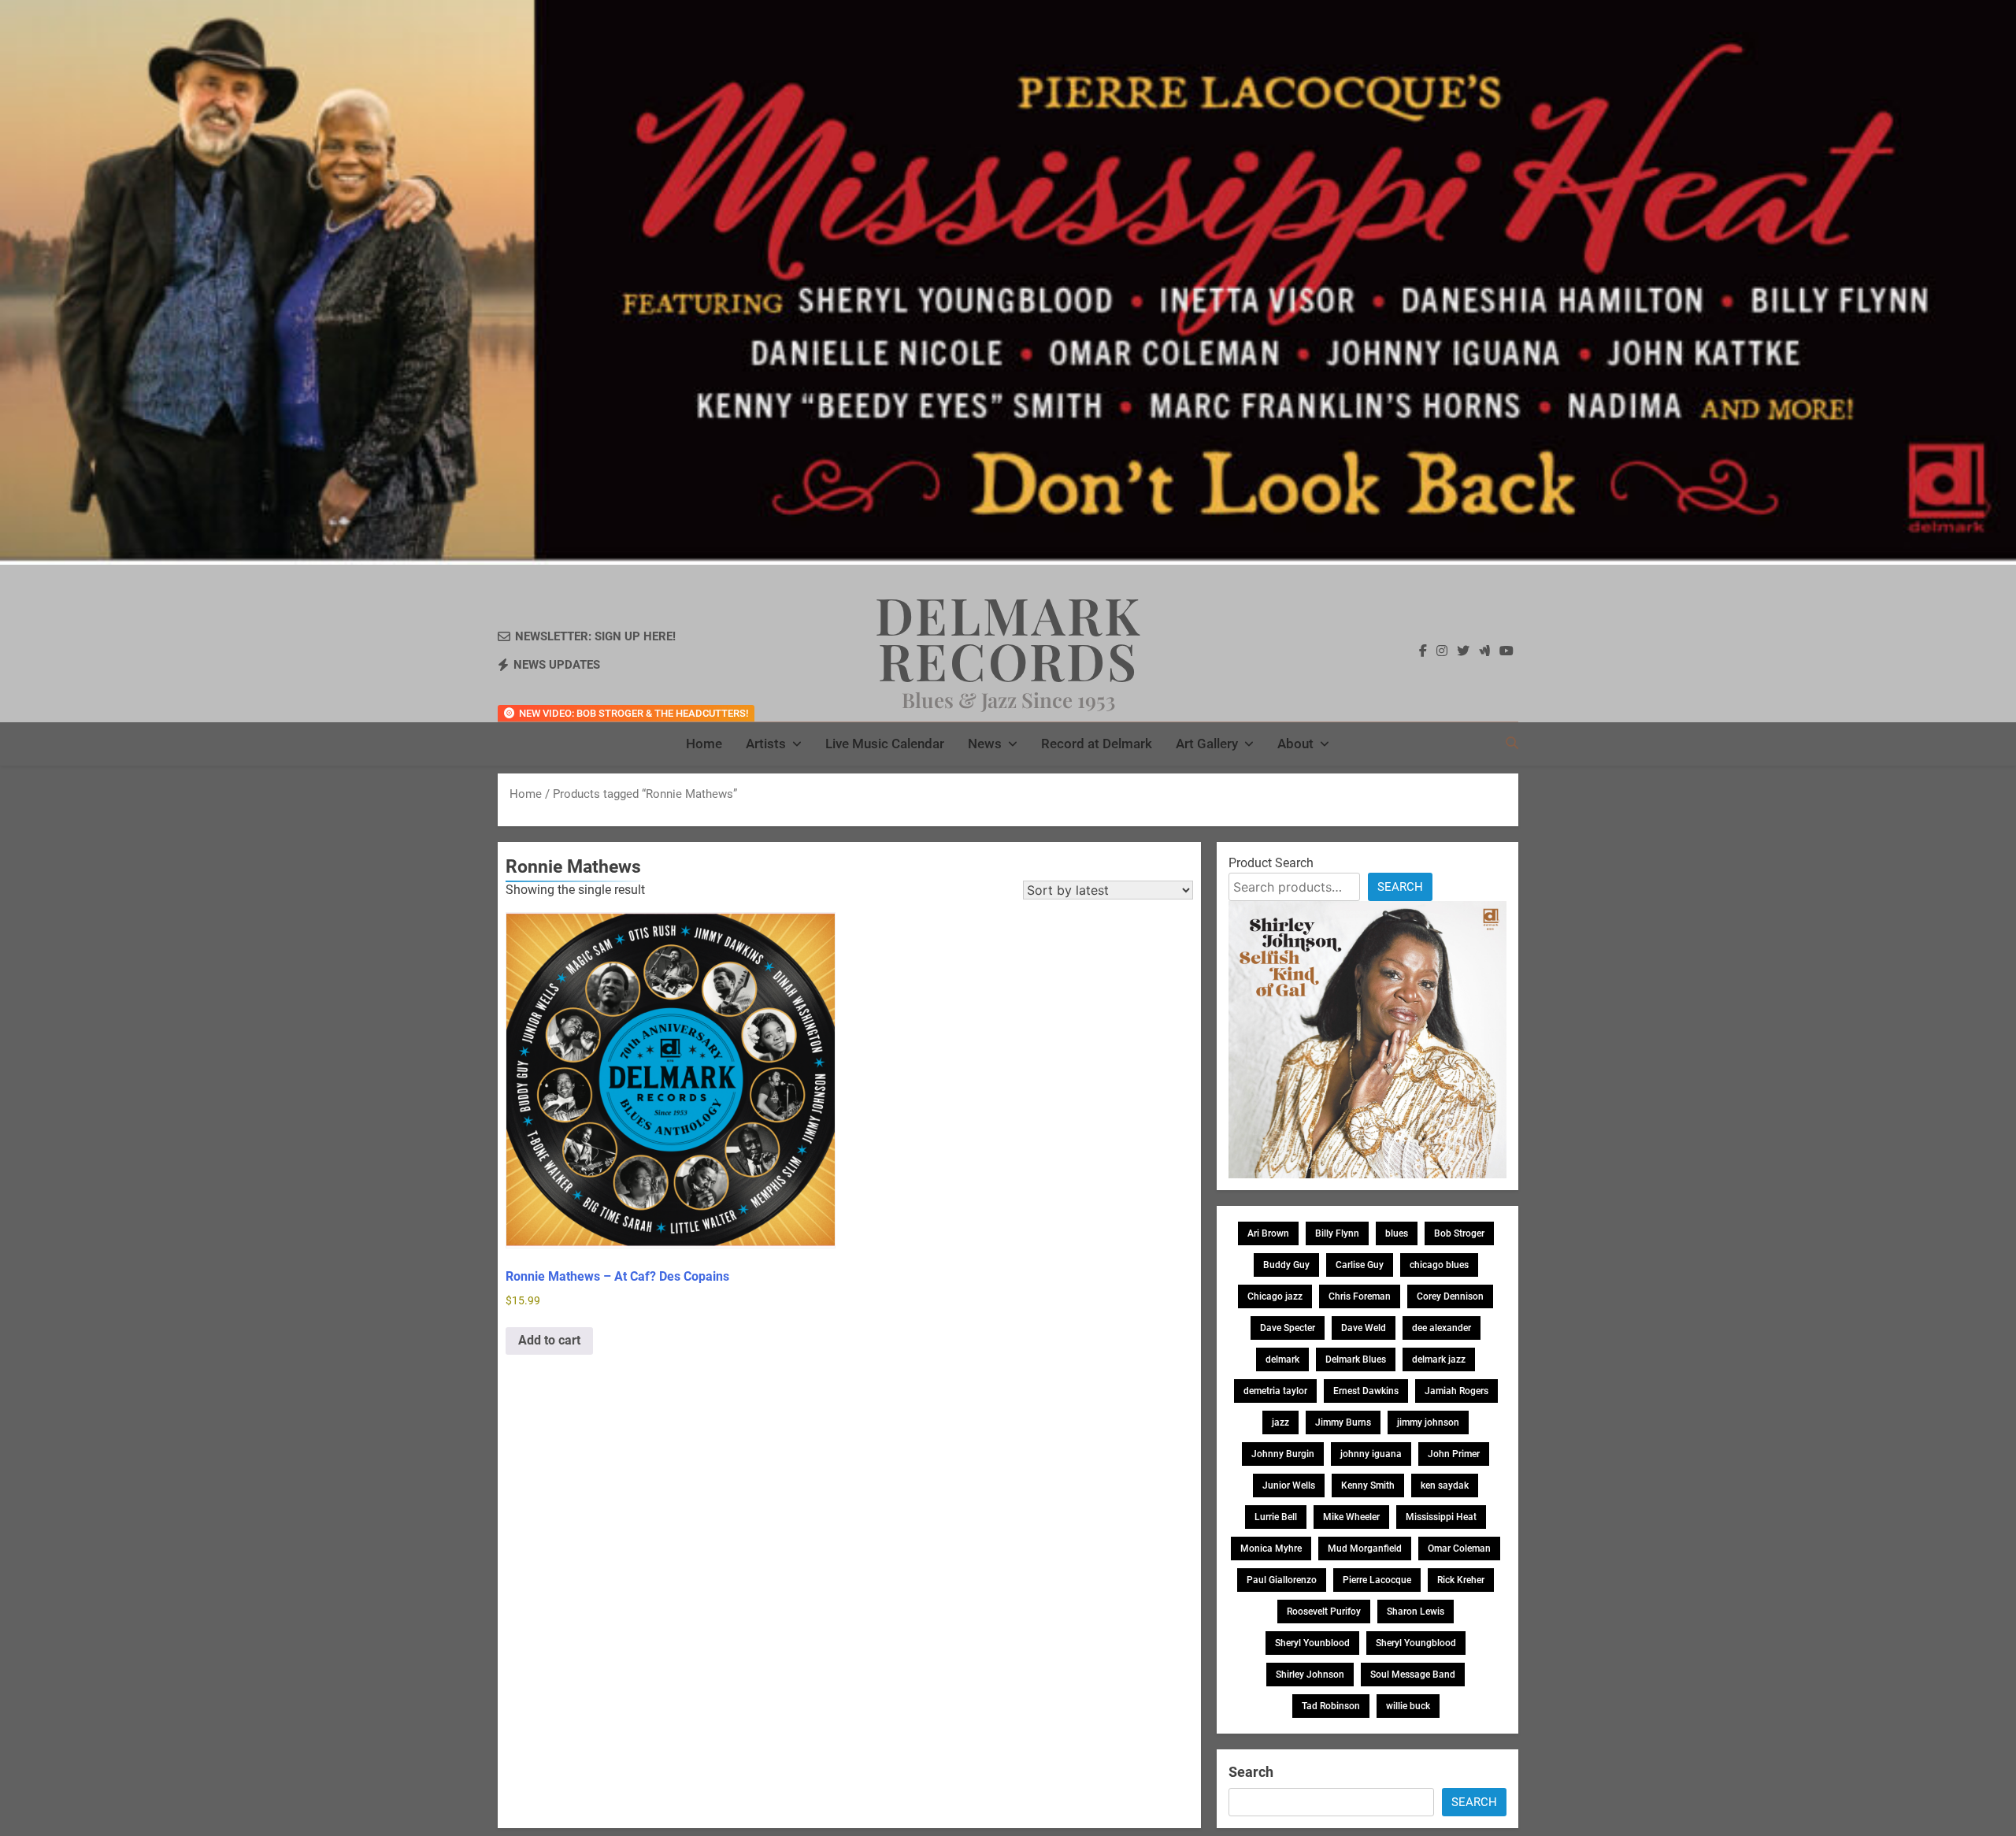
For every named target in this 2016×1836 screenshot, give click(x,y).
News (985, 744)
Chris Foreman (1360, 1296)
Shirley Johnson (1310, 1675)
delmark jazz (1439, 1359)
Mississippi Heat (1441, 1517)
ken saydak (1445, 1485)
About (1295, 744)
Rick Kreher (1461, 1580)
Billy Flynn (1337, 1233)
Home (704, 744)
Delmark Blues (1356, 1359)
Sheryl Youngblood (1416, 1643)
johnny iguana (1371, 1454)
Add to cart (549, 1340)
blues (1397, 1233)
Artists (766, 744)
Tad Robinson (1331, 1706)
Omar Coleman (1459, 1549)
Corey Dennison (1450, 1296)
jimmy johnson (1428, 1422)
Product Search (1271, 863)
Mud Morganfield (1365, 1549)
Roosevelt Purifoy (1324, 1612)
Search (1400, 887)
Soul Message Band (1413, 1675)
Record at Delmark (1097, 744)
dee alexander (1442, 1328)
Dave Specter (1288, 1328)
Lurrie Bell (1276, 1517)
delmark (1282, 1359)
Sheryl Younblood (1312, 1643)
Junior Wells (1289, 1485)
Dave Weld (1364, 1328)
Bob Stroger (1459, 1233)
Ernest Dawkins (1366, 1391)
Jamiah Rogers (1456, 1391)
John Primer (1454, 1454)
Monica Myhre (1271, 1549)
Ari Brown (1268, 1233)
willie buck (1408, 1706)
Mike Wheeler (1351, 1517)
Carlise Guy (1360, 1265)
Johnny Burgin (1283, 1454)
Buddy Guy (1286, 1265)
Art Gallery (1207, 744)
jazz (1280, 1422)
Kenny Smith (1368, 1485)
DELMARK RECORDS (1008, 637)
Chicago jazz (1275, 1296)
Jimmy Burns (1343, 1422)
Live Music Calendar (885, 744)
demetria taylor (1275, 1391)
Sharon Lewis (1416, 1612)
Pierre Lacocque (1377, 1580)
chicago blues (1439, 1265)
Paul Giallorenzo (1282, 1580)
